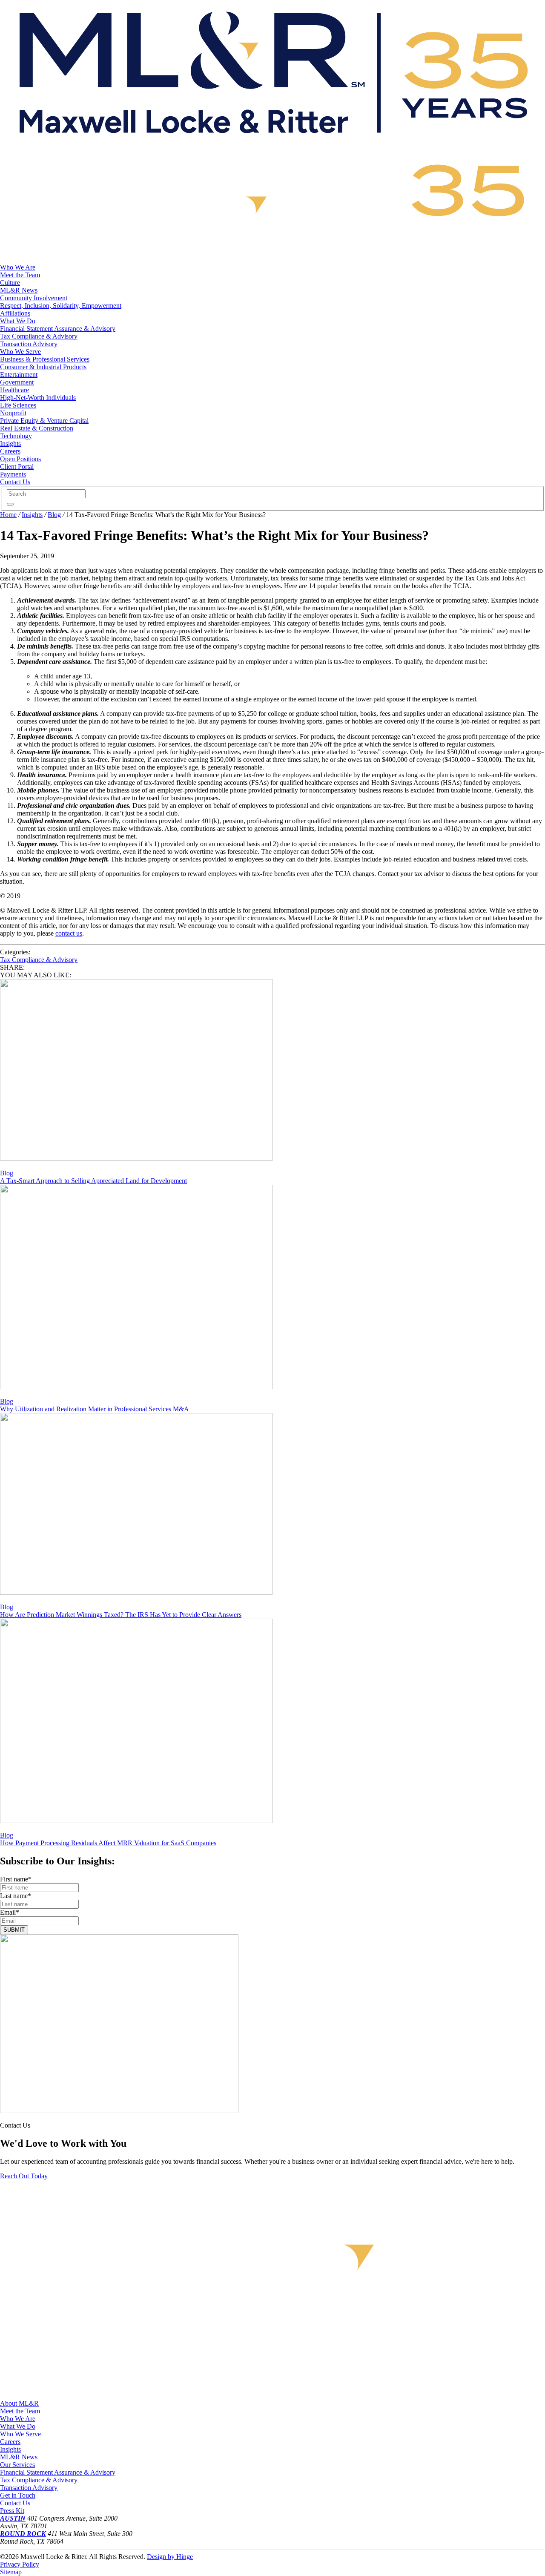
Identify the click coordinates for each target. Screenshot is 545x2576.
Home (8, 515)
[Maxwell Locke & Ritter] (272, 144)
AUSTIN (13, 2518)
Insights (32, 515)
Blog (54, 515)
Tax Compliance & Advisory (39, 960)
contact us (69, 933)
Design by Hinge (170, 2557)
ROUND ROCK (23, 2534)
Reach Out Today (24, 2176)
